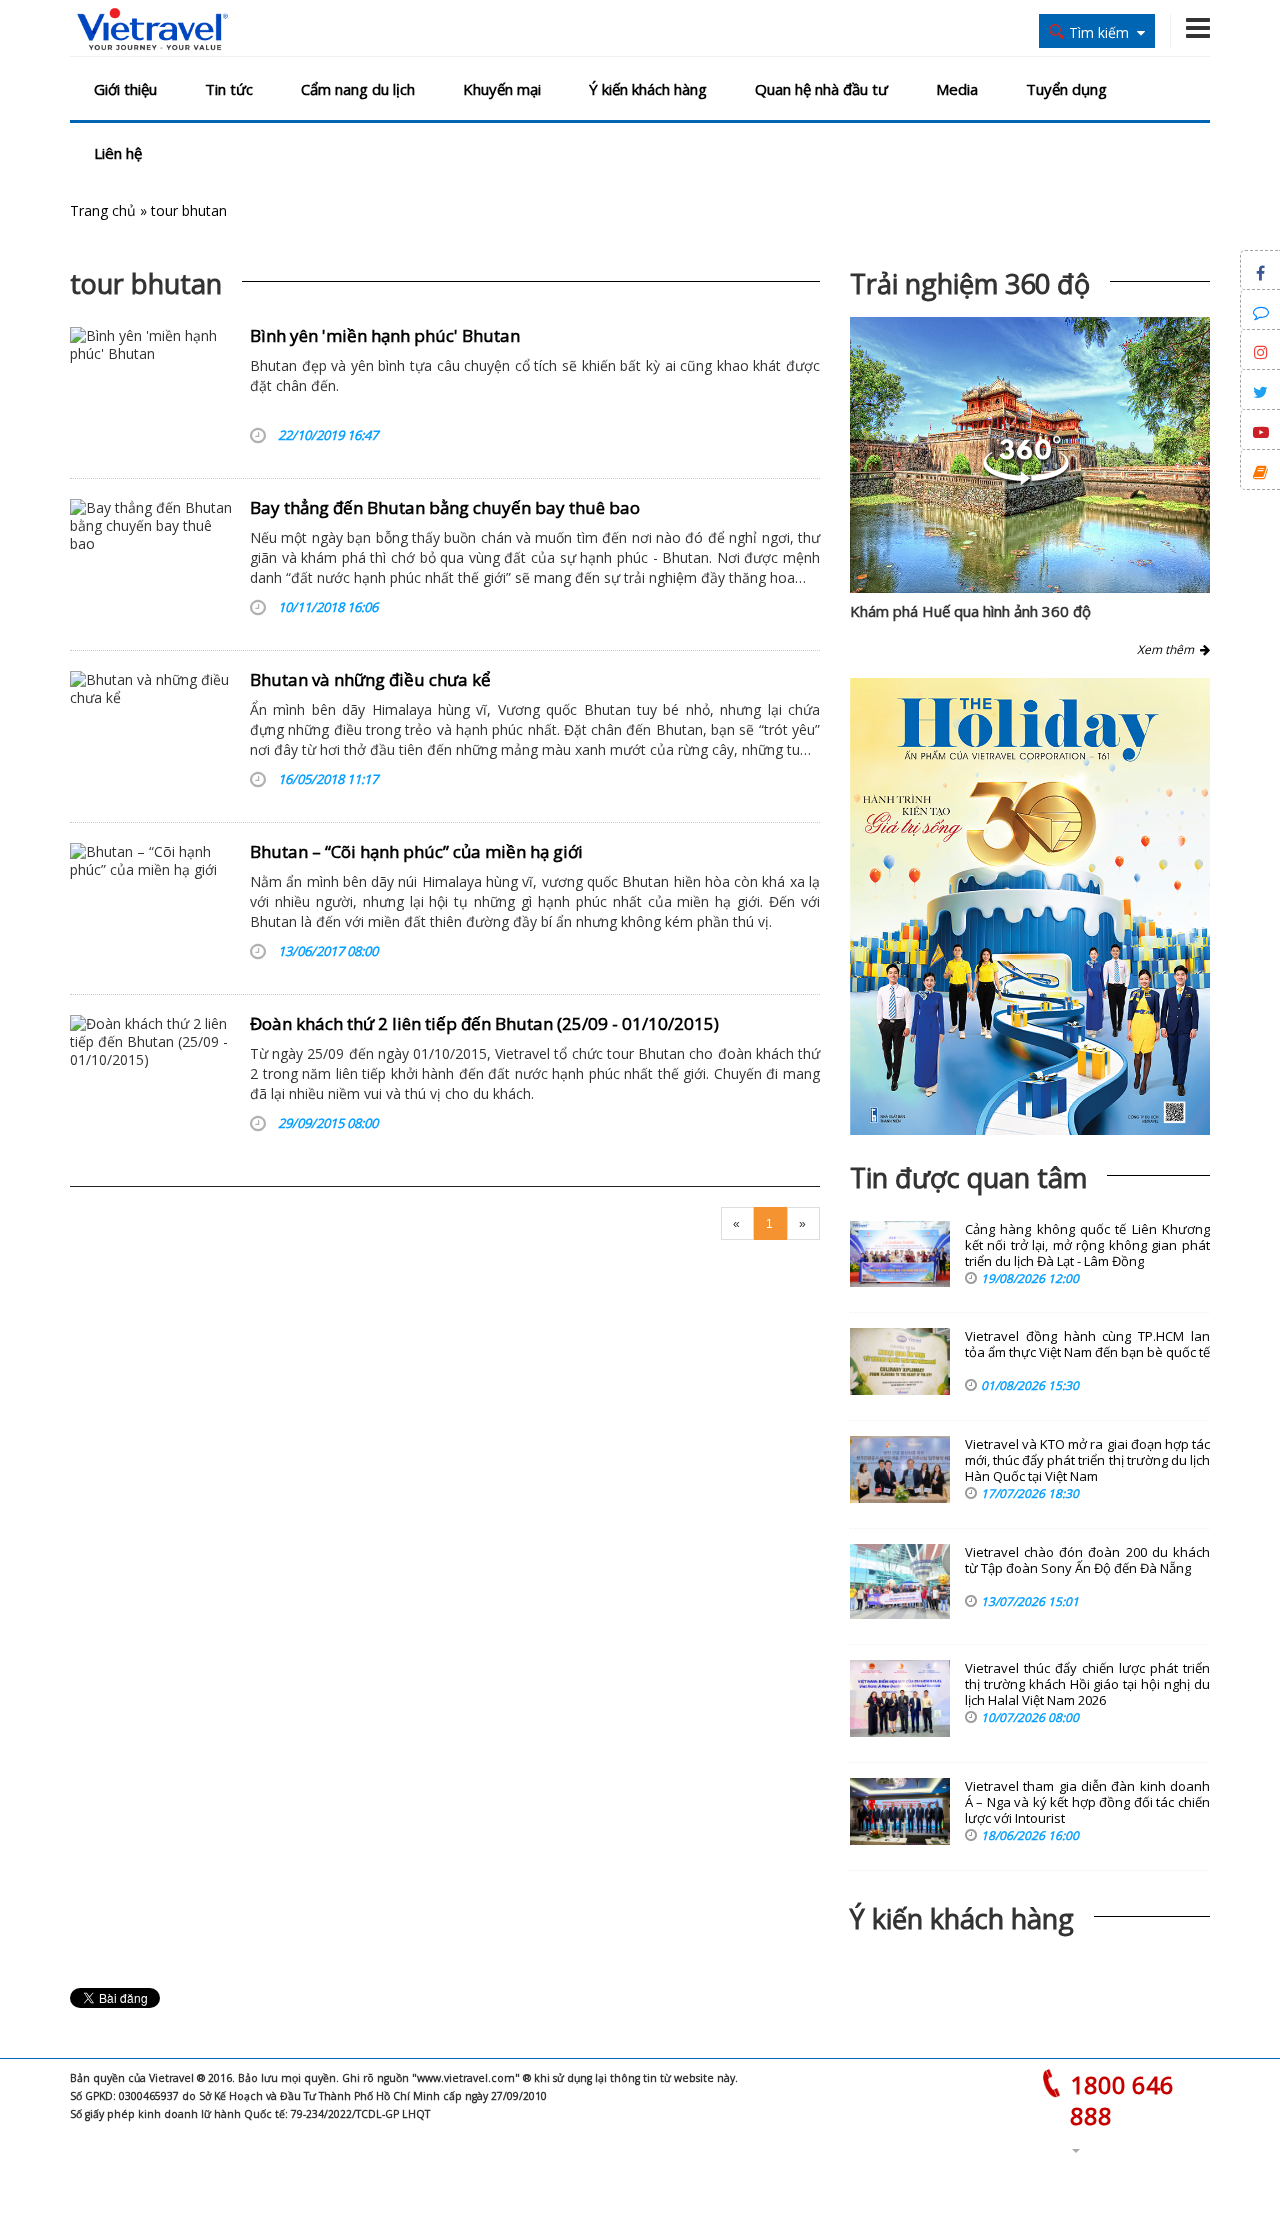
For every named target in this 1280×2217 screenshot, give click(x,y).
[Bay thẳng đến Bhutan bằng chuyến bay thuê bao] (152, 562)
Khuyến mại (502, 89)
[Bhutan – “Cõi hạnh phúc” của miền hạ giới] (152, 906)
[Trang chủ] (152, 30)
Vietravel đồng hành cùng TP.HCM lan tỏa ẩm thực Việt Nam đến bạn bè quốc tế (1087, 1344)
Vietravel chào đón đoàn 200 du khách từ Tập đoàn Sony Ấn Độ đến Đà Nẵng (1087, 1560)
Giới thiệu (125, 89)
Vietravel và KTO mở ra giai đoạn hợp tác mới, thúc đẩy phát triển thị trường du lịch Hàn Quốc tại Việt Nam (1087, 1460)
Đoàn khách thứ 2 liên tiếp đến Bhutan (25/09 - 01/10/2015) (484, 1023)
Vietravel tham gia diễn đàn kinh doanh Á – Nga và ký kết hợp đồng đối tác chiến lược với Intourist (1087, 1802)
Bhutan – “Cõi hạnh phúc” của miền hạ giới (416, 851)
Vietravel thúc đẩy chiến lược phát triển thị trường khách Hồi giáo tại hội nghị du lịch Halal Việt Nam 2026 (1087, 1684)
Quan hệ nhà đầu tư (821, 89)
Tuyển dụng (1066, 89)
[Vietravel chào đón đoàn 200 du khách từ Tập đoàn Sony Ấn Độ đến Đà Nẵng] (900, 1581)
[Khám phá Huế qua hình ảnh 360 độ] (1026, 479)
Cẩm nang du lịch (358, 89)
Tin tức (229, 89)
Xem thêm (1168, 649)
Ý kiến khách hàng (648, 89)
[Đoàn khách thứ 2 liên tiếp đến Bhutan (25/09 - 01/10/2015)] (152, 1078)
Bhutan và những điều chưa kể (370, 679)
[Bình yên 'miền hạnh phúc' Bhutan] (152, 390)
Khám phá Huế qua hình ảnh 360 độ (970, 611)
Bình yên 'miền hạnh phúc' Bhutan (385, 335)
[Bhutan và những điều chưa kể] (152, 734)
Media (957, 89)
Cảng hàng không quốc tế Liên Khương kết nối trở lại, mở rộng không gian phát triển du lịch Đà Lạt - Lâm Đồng (1087, 1245)
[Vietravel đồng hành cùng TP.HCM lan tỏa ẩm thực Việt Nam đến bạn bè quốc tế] (900, 1361)
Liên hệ (118, 153)
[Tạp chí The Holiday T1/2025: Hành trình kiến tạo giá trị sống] (1030, 906)
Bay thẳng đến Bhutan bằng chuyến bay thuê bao (445, 507)
